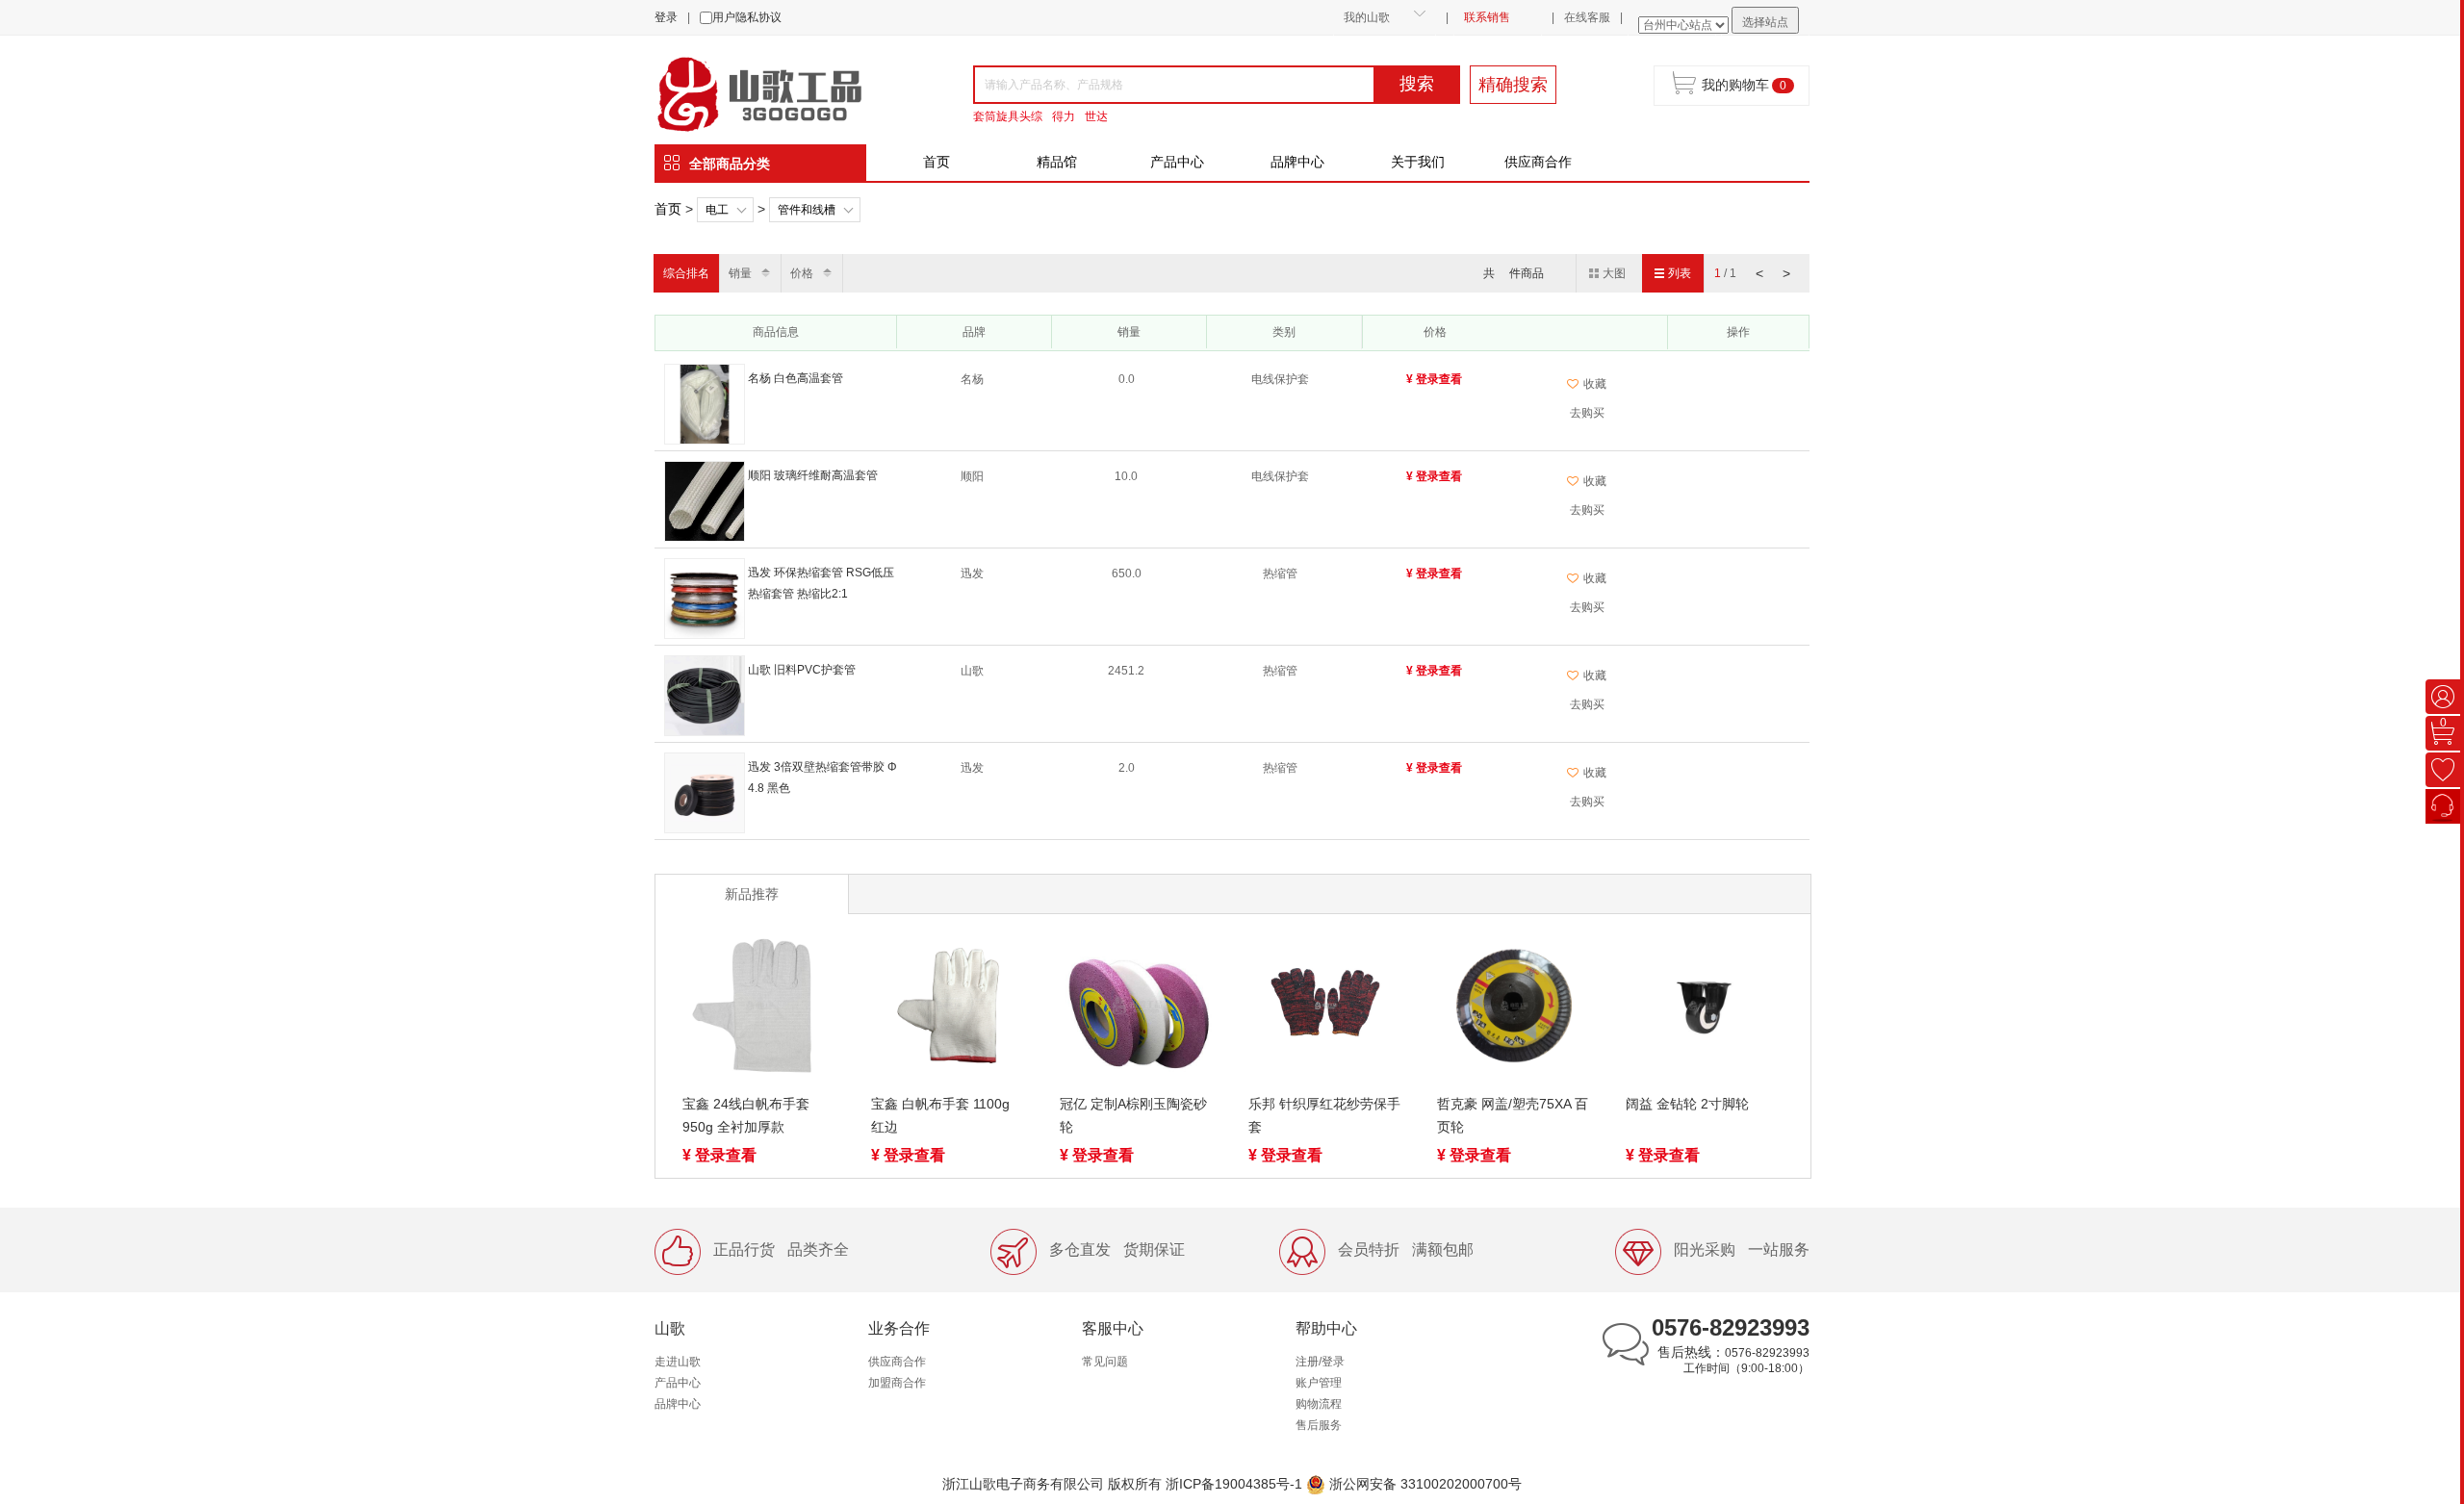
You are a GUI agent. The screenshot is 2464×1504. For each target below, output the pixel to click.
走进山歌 (678, 1362)
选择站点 (1765, 22)
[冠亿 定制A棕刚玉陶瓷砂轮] (1137, 1009)
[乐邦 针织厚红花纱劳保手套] (1325, 1009)
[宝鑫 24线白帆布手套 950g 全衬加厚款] (759, 1009)
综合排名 (686, 273)
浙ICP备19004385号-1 (1234, 1484)
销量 (740, 273)
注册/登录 (1320, 1362)
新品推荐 (752, 894)
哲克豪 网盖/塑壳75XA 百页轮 (1513, 1115)
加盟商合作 (897, 1383)
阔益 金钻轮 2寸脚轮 (1687, 1104)
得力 (1064, 116)
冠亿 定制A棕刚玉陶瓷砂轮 (1133, 1115)
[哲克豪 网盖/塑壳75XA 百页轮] (1514, 1009)
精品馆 (1057, 162)
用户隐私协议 (747, 17)
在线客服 (1587, 17)
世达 (1096, 116)
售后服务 (1319, 1425)
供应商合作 (1538, 162)
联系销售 (1487, 17)
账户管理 (1319, 1383)
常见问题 (1105, 1362)
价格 (802, 273)
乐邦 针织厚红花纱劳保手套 (1324, 1115)
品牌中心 (1297, 162)
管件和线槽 (807, 210)
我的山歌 (1367, 17)
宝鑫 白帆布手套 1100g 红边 (940, 1115)
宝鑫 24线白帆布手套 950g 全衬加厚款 (746, 1115)
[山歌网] (782, 92)
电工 (717, 210)
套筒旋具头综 (1008, 116)
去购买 (1587, 413)
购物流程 (1319, 1404)
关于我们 (1418, 162)
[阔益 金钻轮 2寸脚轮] (1703, 1009)
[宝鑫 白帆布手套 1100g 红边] (948, 1009)
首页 (937, 162)
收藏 (1595, 384)
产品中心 (1177, 162)
